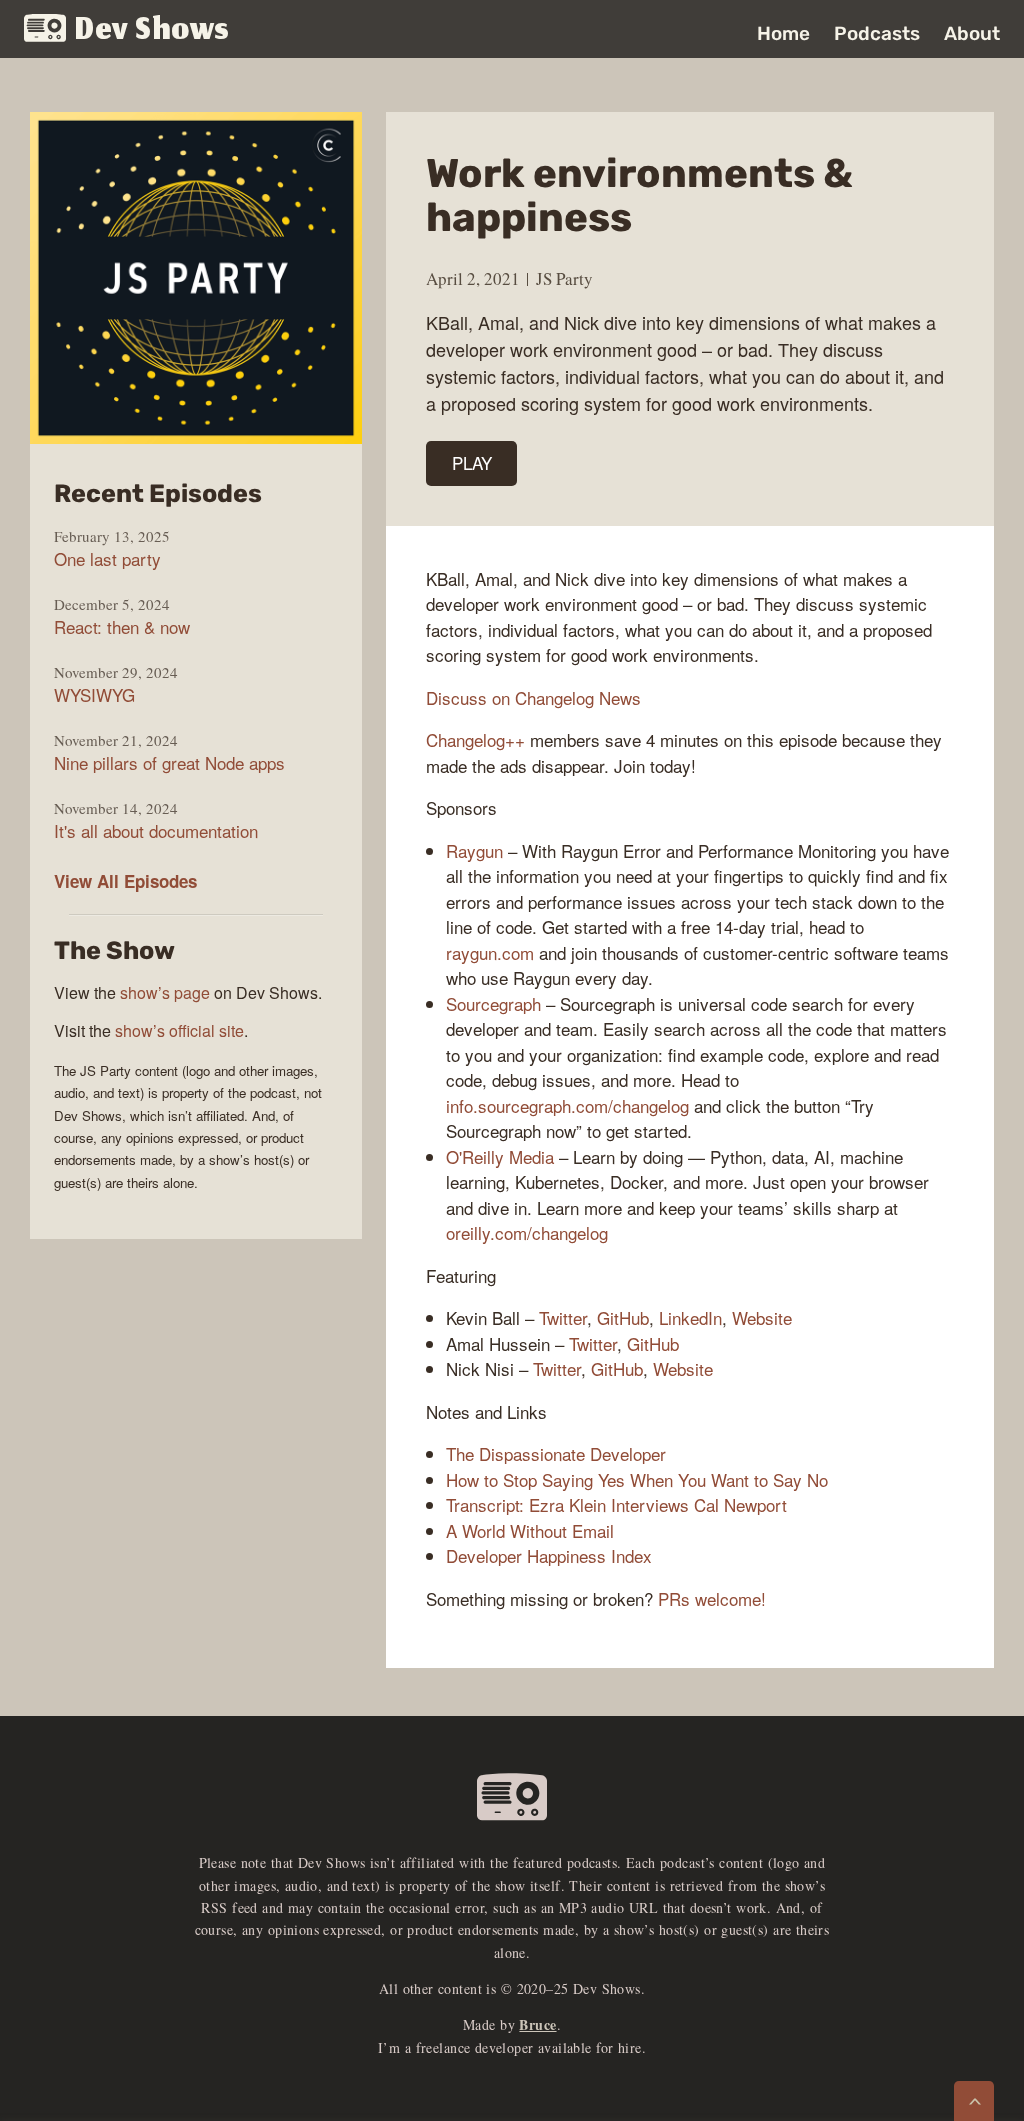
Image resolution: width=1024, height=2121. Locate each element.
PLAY (472, 462)
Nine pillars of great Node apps (169, 763)
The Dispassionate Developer (556, 1453)
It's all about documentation (156, 831)
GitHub (623, 1317)
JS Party (564, 278)
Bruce (537, 2024)
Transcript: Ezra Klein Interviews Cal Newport (616, 1504)
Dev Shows (152, 30)
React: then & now (122, 627)
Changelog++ (475, 739)
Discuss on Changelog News (533, 697)
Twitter (563, 1317)
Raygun (474, 850)
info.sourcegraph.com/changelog (567, 1105)
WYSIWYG (94, 695)
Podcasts (877, 33)
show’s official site (179, 1030)
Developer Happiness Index (549, 1555)
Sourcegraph (493, 1003)
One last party (107, 559)
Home (783, 33)
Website (762, 1317)
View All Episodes (125, 881)
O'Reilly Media (500, 1156)
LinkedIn (690, 1317)
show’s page (165, 992)
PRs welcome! (712, 1598)
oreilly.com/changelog (527, 1232)
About (972, 33)
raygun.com (490, 952)
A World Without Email (530, 1530)
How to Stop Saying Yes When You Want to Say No (637, 1479)
